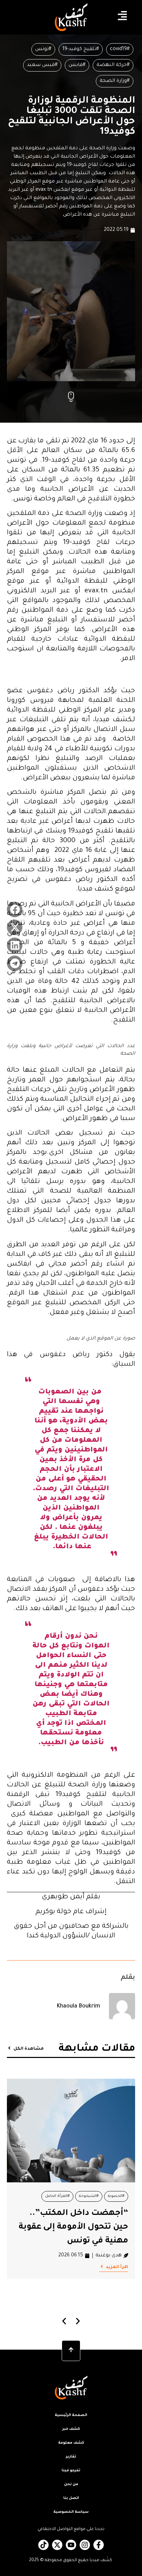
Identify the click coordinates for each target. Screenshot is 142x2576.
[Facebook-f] (99, 2545)
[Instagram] (85, 2545)
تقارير (71, 2457)
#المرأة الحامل (57, 2196)
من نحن (71, 2484)
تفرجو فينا (71, 2471)
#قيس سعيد (42, 65)
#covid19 (120, 49)
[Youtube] (71, 2545)
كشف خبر (71, 2429)
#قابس (77, 65)
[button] (15, 909)
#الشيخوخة (89, 2196)
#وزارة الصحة (115, 81)
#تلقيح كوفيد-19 (81, 49)
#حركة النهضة (113, 65)
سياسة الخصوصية (71, 2512)
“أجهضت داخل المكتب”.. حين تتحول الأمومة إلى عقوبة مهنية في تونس (73, 2227)
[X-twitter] (57, 2545)
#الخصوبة (116, 2196)
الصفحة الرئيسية (71, 2415)
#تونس (43, 49)
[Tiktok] (43, 2545)
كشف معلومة (71, 2443)
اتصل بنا (71, 2498)
